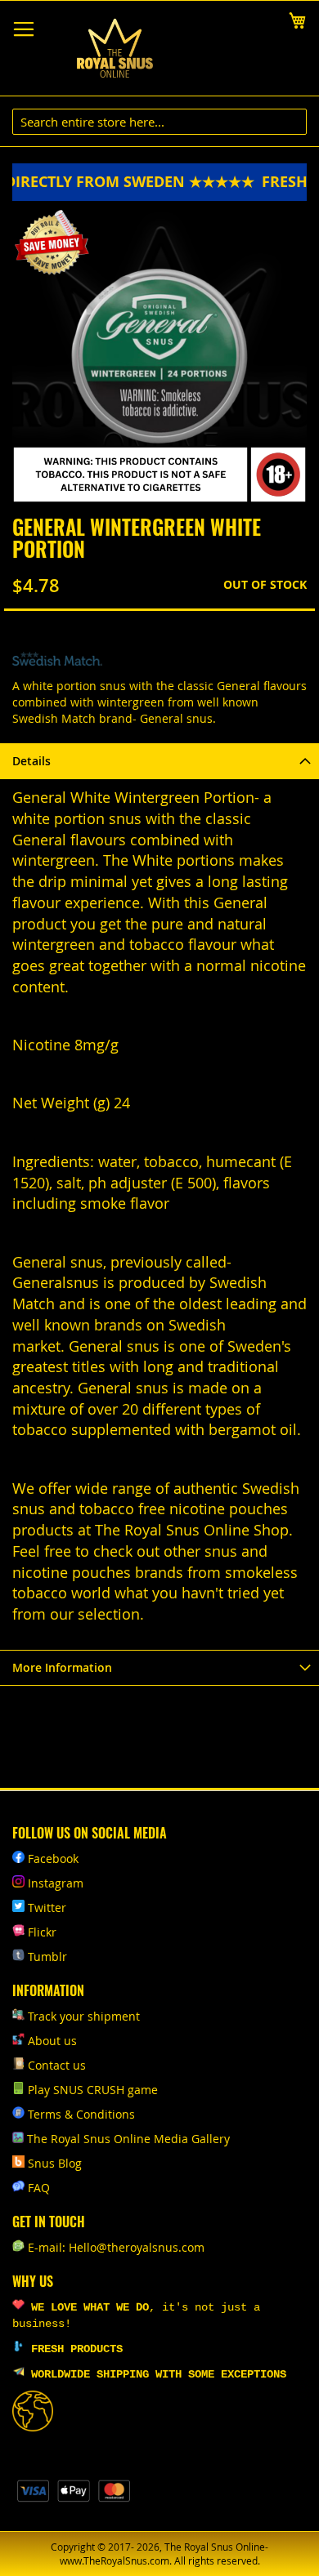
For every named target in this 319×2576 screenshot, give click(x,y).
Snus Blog (55, 2163)
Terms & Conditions (81, 2114)
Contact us (57, 2065)
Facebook (53, 1858)
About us (52, 2041)
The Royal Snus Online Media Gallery (128, 2139)
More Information (62, 1667)
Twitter (47, 1907)
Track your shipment (84, 2016)
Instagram (56, 1883)
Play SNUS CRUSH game (93, 2090)
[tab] (159, 761)
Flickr (42, 1932)
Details (31, 761)
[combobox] (159, 122)
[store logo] (115, 49)
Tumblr (47, 1957)
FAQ (39, 2188)
